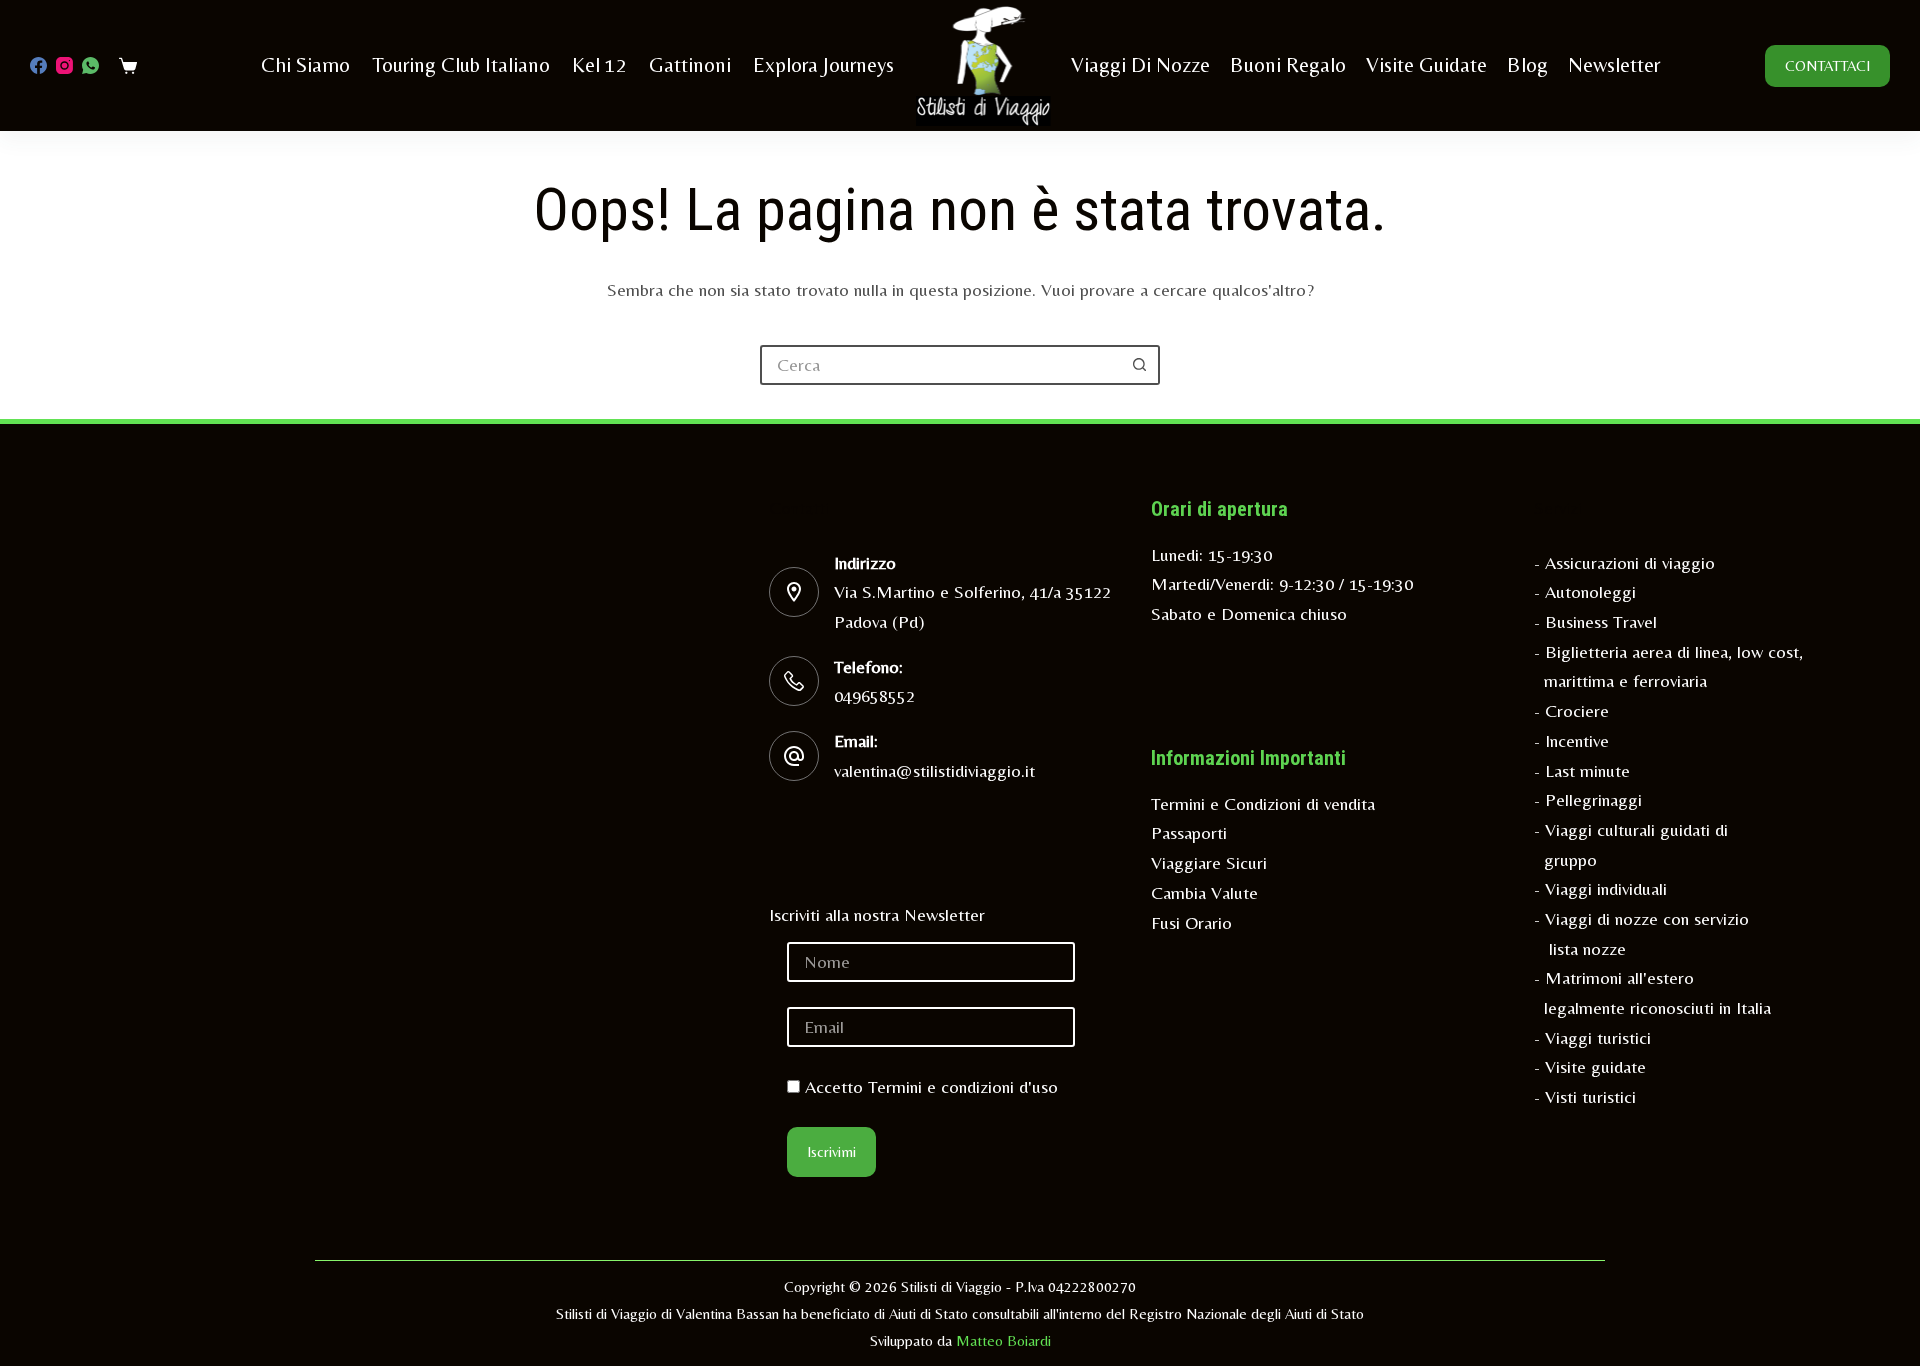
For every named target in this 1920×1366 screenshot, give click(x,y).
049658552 (874, 695)
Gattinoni (690, 65)
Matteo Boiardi (1003, 1340)
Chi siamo (305, 65)
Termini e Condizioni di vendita (1263, 803)
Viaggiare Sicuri (1209, 862)
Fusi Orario (1191, 922)
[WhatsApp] (90, 65)
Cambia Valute (1204, 892)
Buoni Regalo (1288, 65)
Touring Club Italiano (461, 65)
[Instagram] (64, 65)
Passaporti (1189, 832)
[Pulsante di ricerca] (1140, 365)
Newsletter (1614, 65)
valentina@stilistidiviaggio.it (934, 770)
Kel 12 (599, 65)
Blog (1527, 65)
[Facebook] (38, 65)
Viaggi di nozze (1140, 65)
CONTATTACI (1827, 65)
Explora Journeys (823, 65)
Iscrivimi (831, 1151)
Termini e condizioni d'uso (963, 1086)
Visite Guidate (1426, 65)
